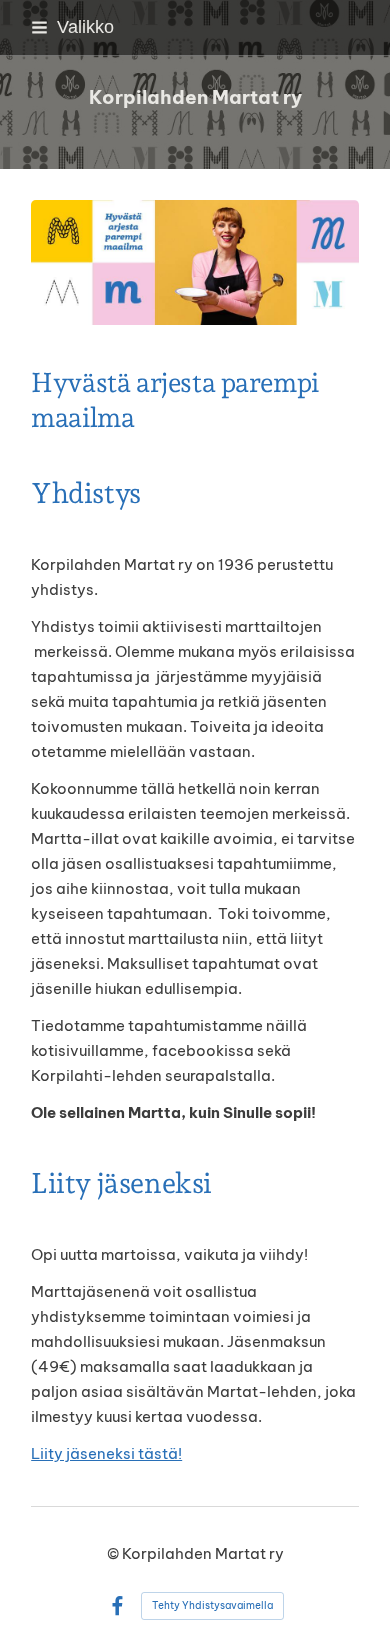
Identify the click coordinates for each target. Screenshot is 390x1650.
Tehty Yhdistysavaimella (212, 1605)
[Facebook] (117, 1606)
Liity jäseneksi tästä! (106, 1453)
